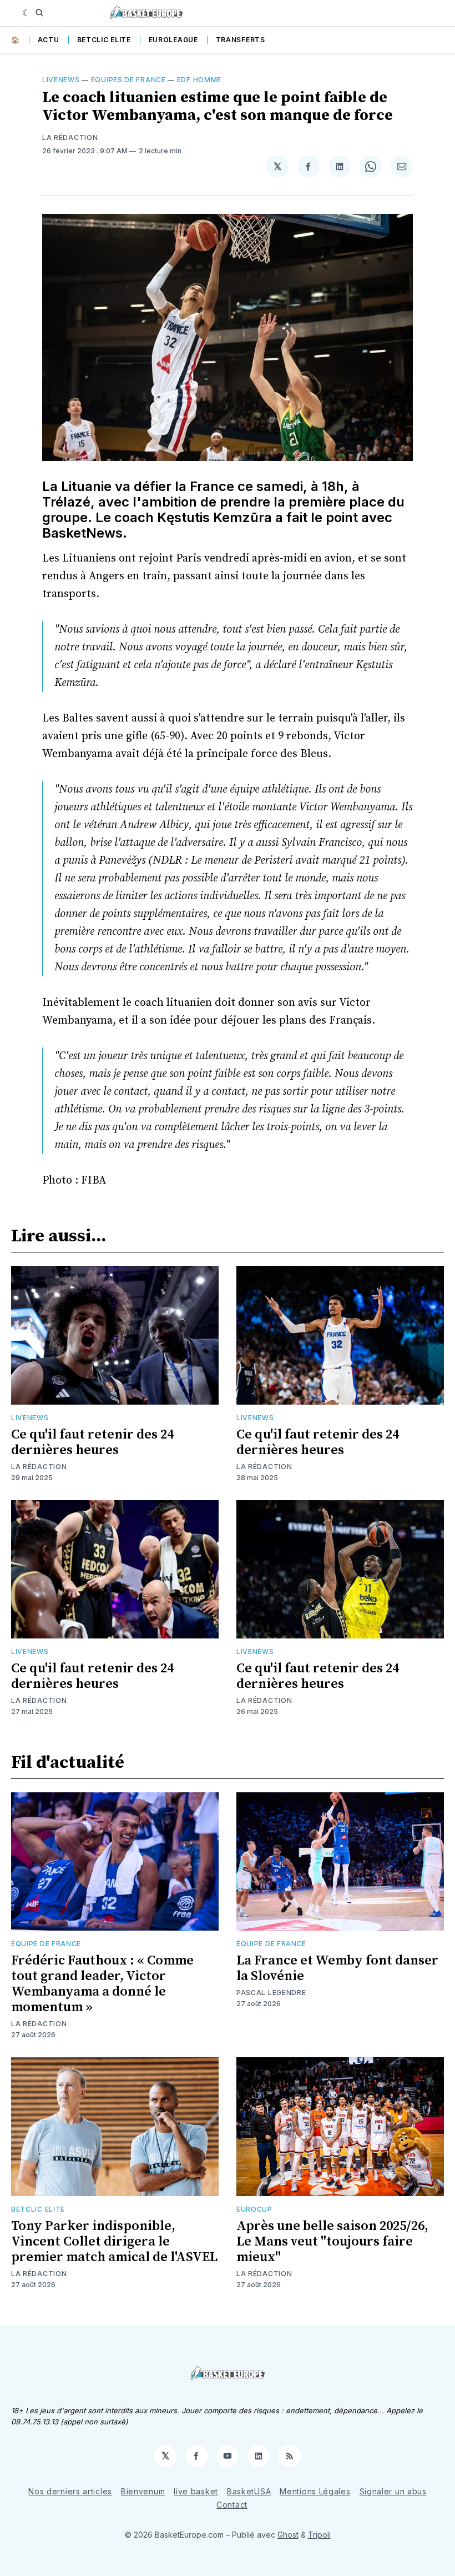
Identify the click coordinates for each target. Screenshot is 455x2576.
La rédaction (39, 1467)
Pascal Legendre (271, 1993)
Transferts (241, 40)
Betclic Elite (104, 40)
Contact (232, 2505)
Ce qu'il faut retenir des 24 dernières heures (92, 1442)
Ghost (288, 2535)
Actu (49, 40)
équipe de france (46, 1944)
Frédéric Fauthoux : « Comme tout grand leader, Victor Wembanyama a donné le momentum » (102, 1984)
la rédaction (70, 137)
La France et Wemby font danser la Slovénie (337, 1968)
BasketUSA (249, 2491)
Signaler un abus (393, 2491)
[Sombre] (26, 13)
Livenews (61, 80)
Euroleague (173, 40)
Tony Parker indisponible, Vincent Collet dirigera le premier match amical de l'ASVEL (114, 2242)
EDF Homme (199, 80)
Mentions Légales (315, 2491)
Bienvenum (143, 2491)
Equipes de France (128, 80)
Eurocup (254, 2209)
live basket (196, 2491)
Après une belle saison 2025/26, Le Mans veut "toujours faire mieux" (332, 2242)
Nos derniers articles (70, 2491)
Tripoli (319, 2535)
